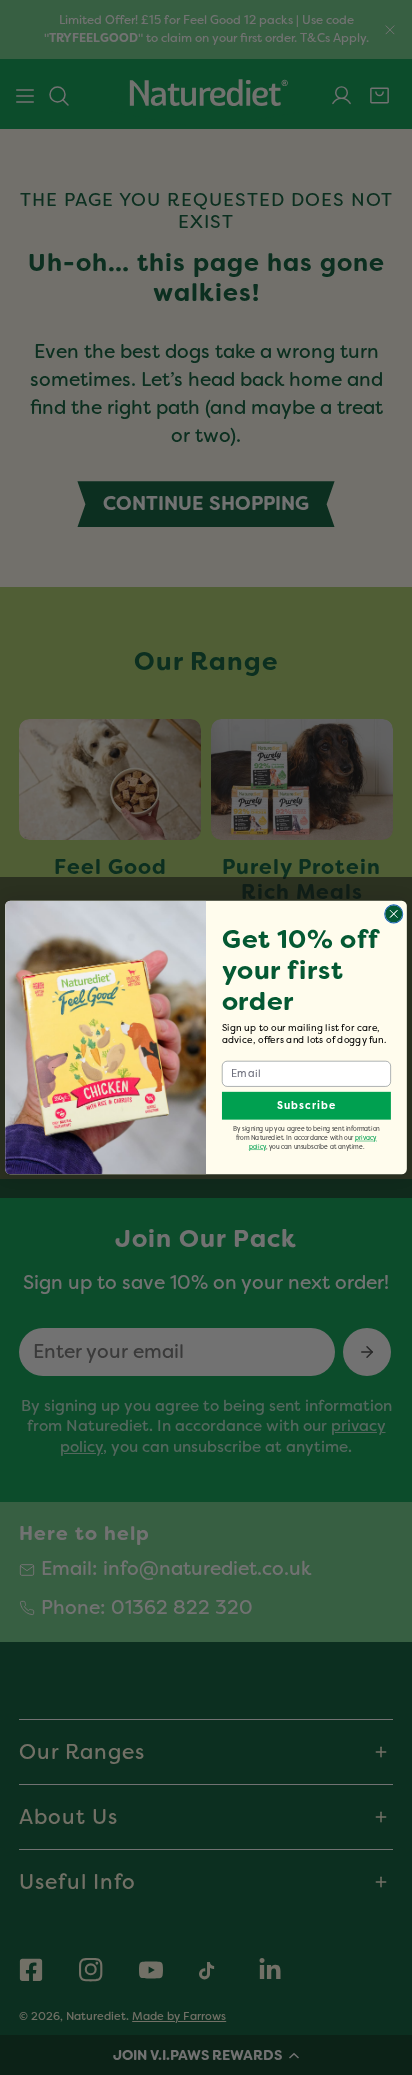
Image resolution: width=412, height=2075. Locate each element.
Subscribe (306, 1105)
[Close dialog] (394, 914)
